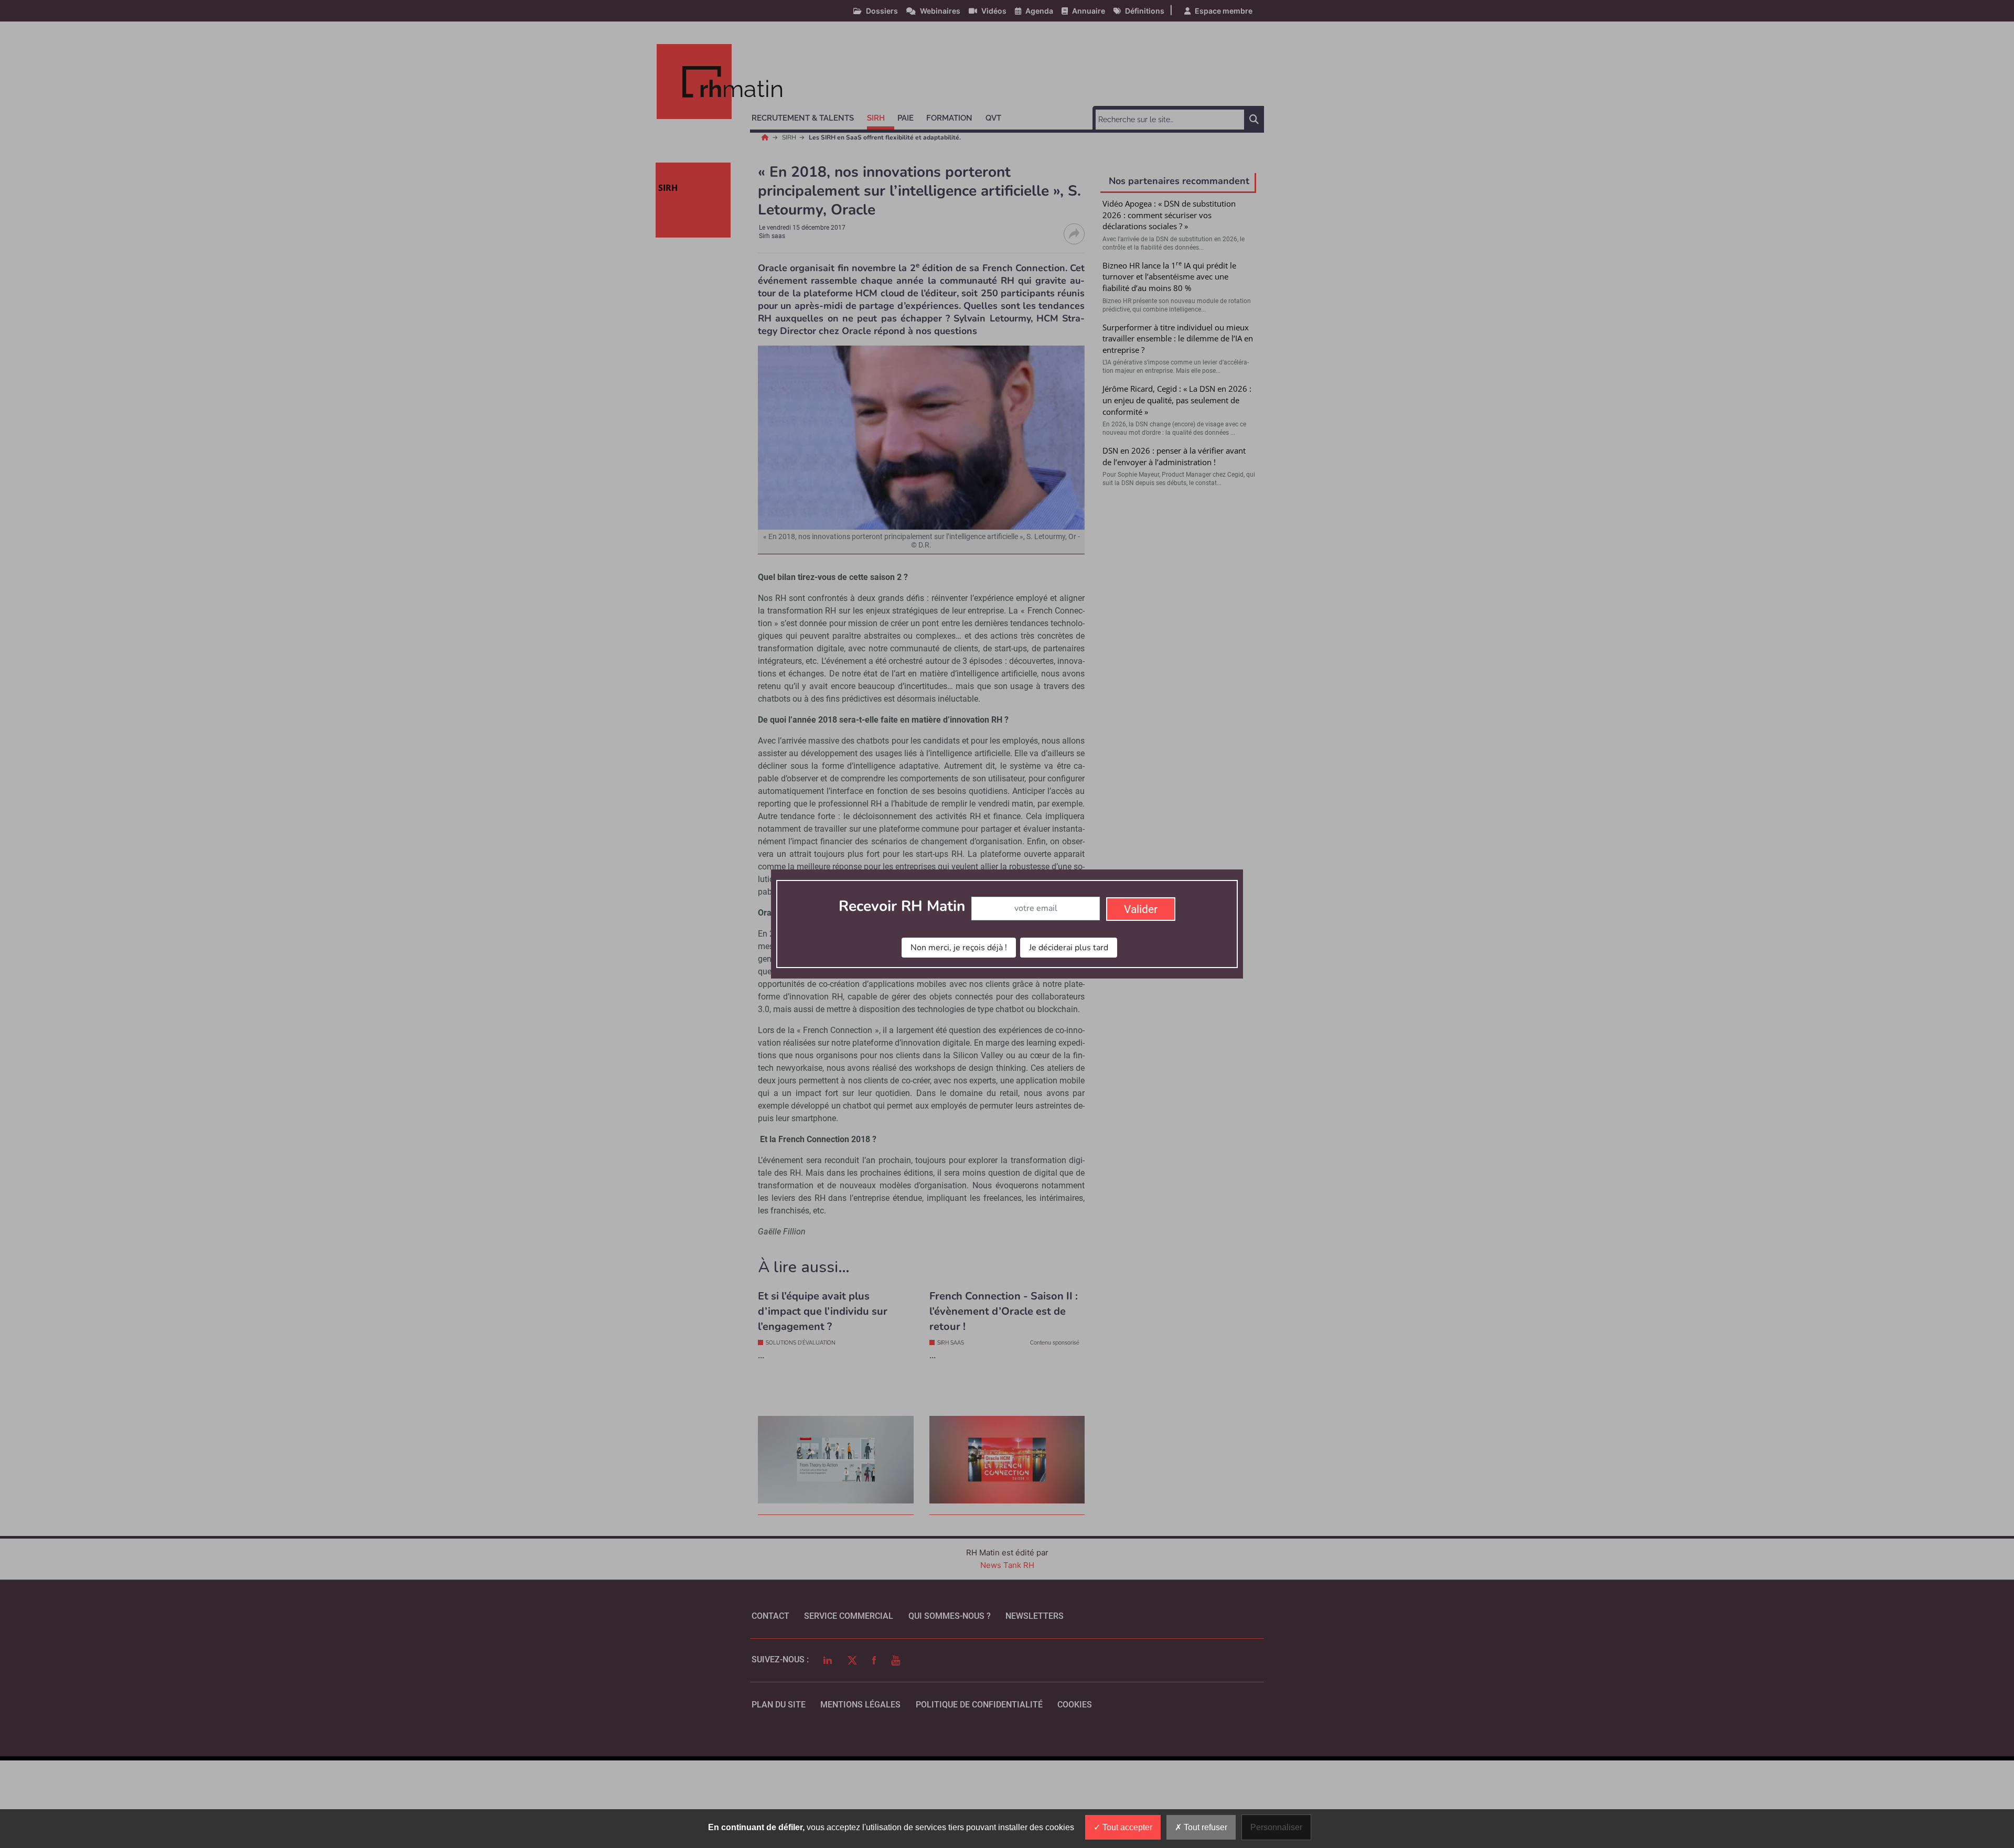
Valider (1141, 909)
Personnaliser (1276, 1827)
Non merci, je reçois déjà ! (959, 948)
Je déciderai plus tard (1069, 948)
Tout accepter (1126, 1827)
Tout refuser (1204, 1827)
